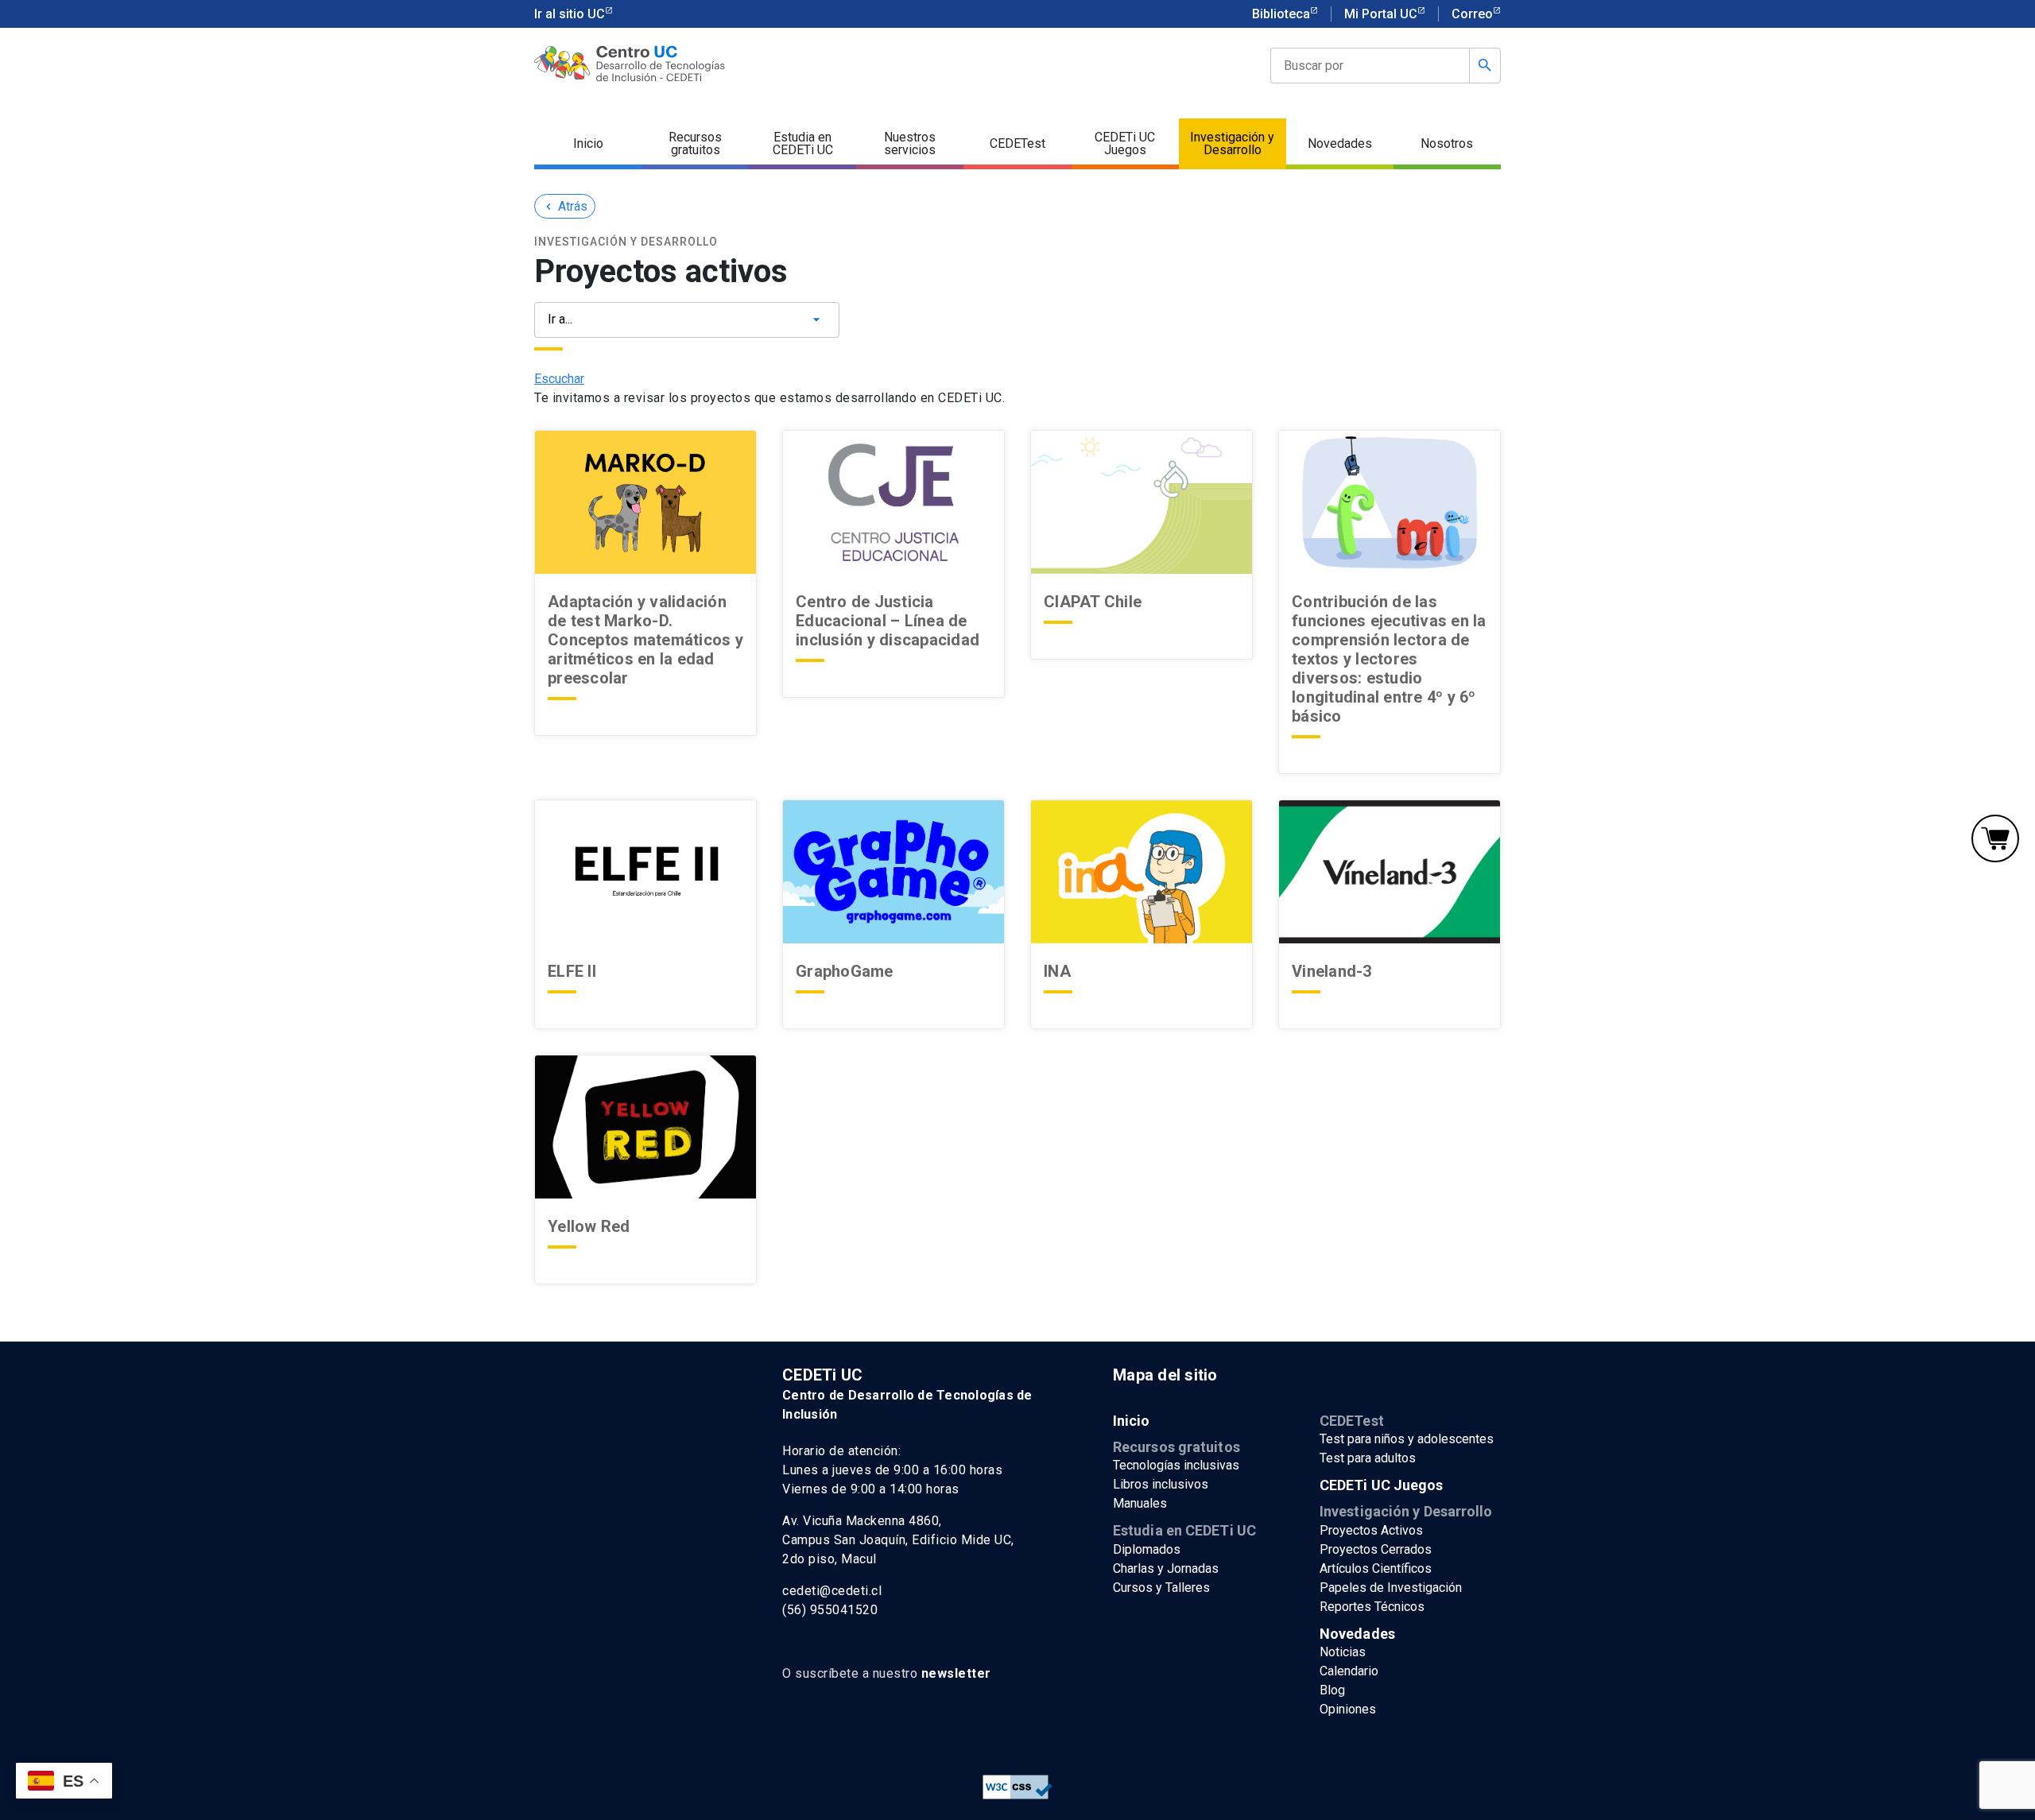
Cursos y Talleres (1161, 1588)
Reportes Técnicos (1372, 1607)
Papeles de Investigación (1391, 1588)
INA (1057, 971)
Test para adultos (1368, 1458)
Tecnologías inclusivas (1176, 1465)
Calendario (1349, 1671)
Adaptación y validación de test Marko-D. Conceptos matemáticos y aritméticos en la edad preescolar (645, 640)
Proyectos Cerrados (1376, 1549)
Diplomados (1147, 1549)
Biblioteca (1281, 14)
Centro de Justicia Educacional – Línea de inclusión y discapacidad (888, 621)
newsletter (956, 1673)
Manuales (1140, 1503)
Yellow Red (589, 1226)
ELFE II (572, 971)
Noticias (1343, 1652)
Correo (1472, 14)
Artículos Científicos (1376, 1568)
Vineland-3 (1332, 971)
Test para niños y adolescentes (1407, 1439)
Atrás (565, 206)
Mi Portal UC (1381, 14)
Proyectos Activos (1371, 1530)
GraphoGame (847, 971)
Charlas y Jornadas (1166, 1568)
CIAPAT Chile (1093, 602)
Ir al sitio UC (570, 14)
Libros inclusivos (1161, 1484)
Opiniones (1348, 1709)
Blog (1332, 1690)
